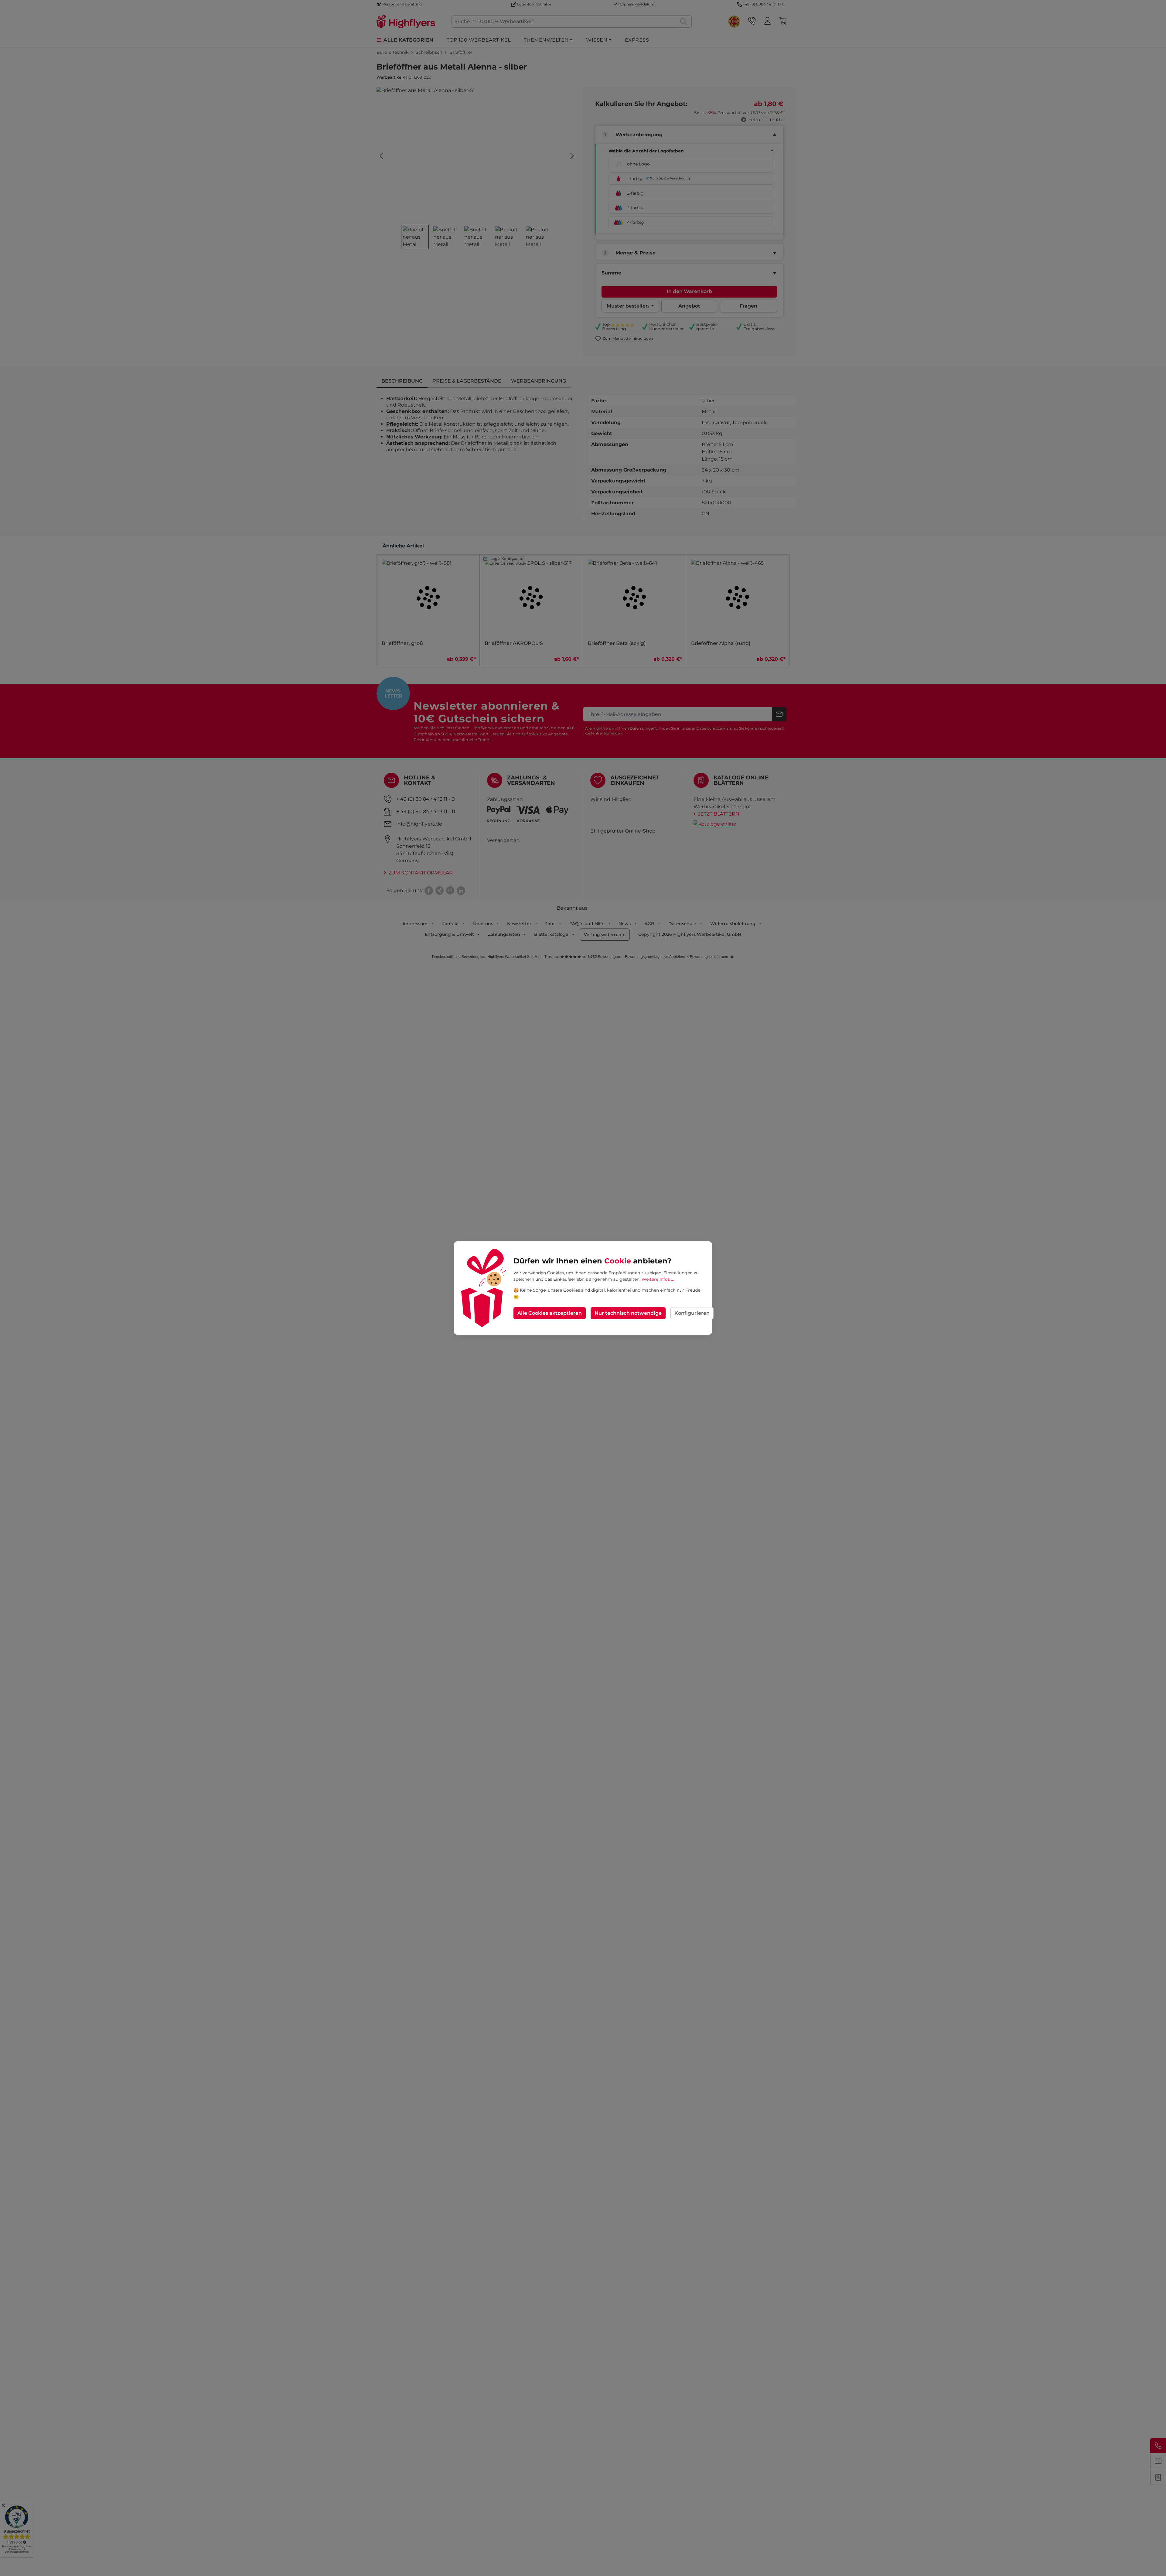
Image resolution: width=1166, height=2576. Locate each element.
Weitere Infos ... (658, 1279)
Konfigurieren (692, 1313)
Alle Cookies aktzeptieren (550, 1313)
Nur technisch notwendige (628, 1313)
